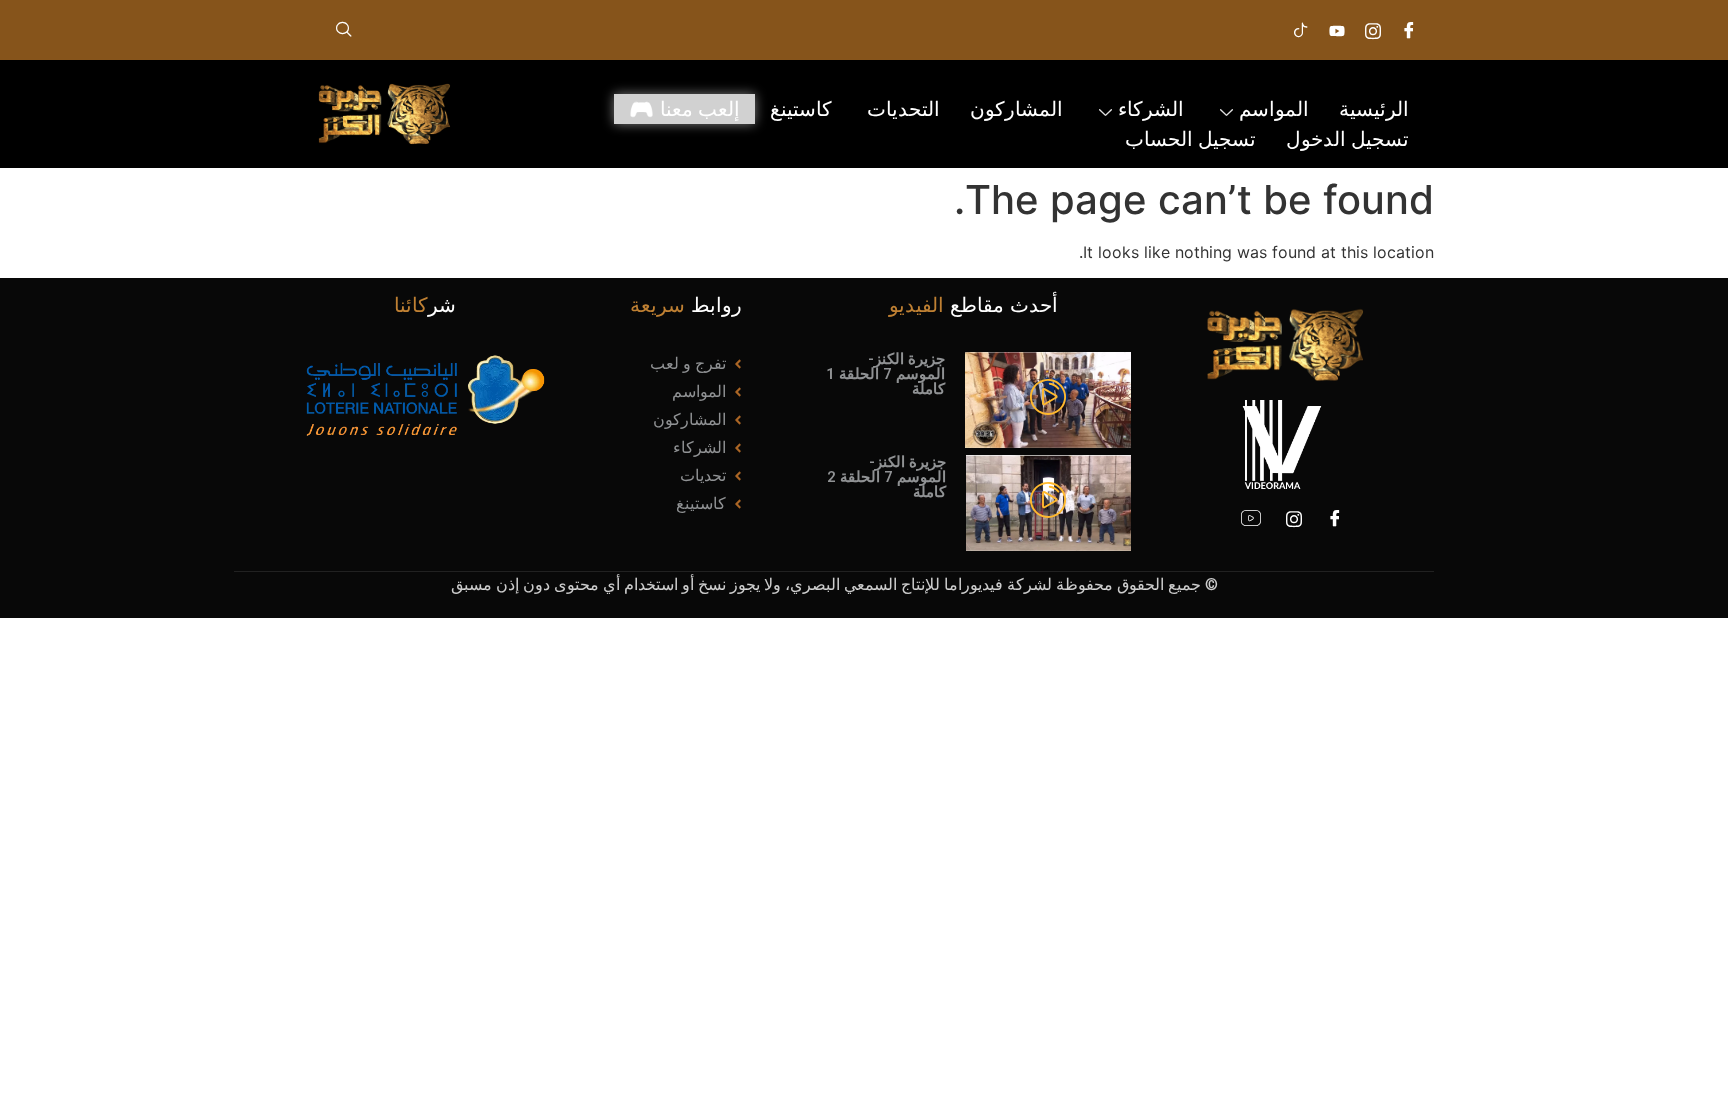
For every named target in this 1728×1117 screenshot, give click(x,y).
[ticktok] (1301, 30)
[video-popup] (1048, 399)
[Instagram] (1373, 30)
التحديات (903, 109)
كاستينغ (803, 109)
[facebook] (1409, 30)
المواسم (1274, 109)
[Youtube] (1337, 30)
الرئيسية (1374, 109)
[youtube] (1251, 518)
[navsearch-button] (344, 30)
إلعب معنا (700, 109)
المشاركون (1016, 109)
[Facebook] (1335, 518)
